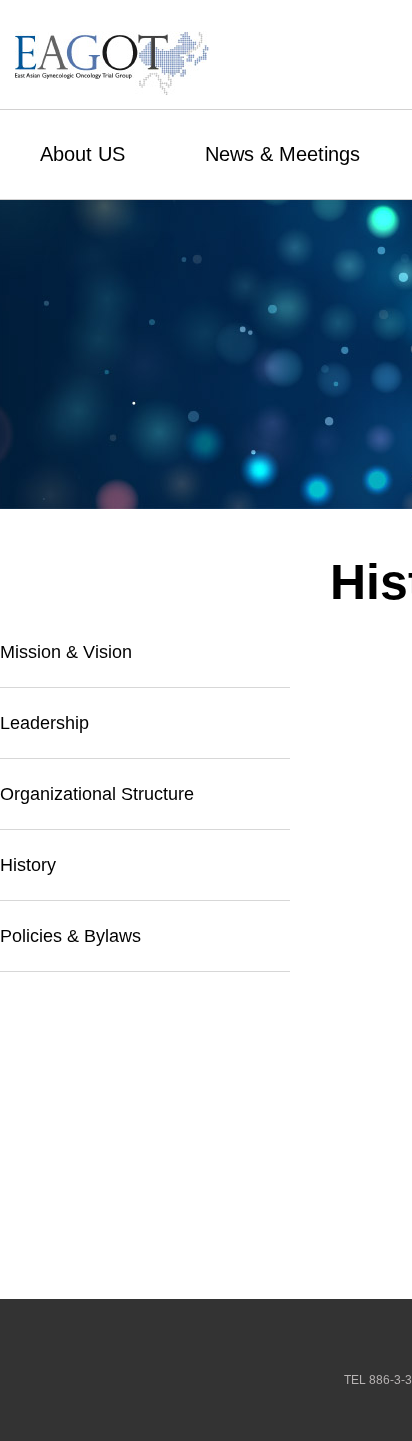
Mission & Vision (66, 652)
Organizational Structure (97, 794)
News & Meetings (282, 154)
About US (82, 154)
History (28, 865)
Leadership (44, 723)
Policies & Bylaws (70, 936)
